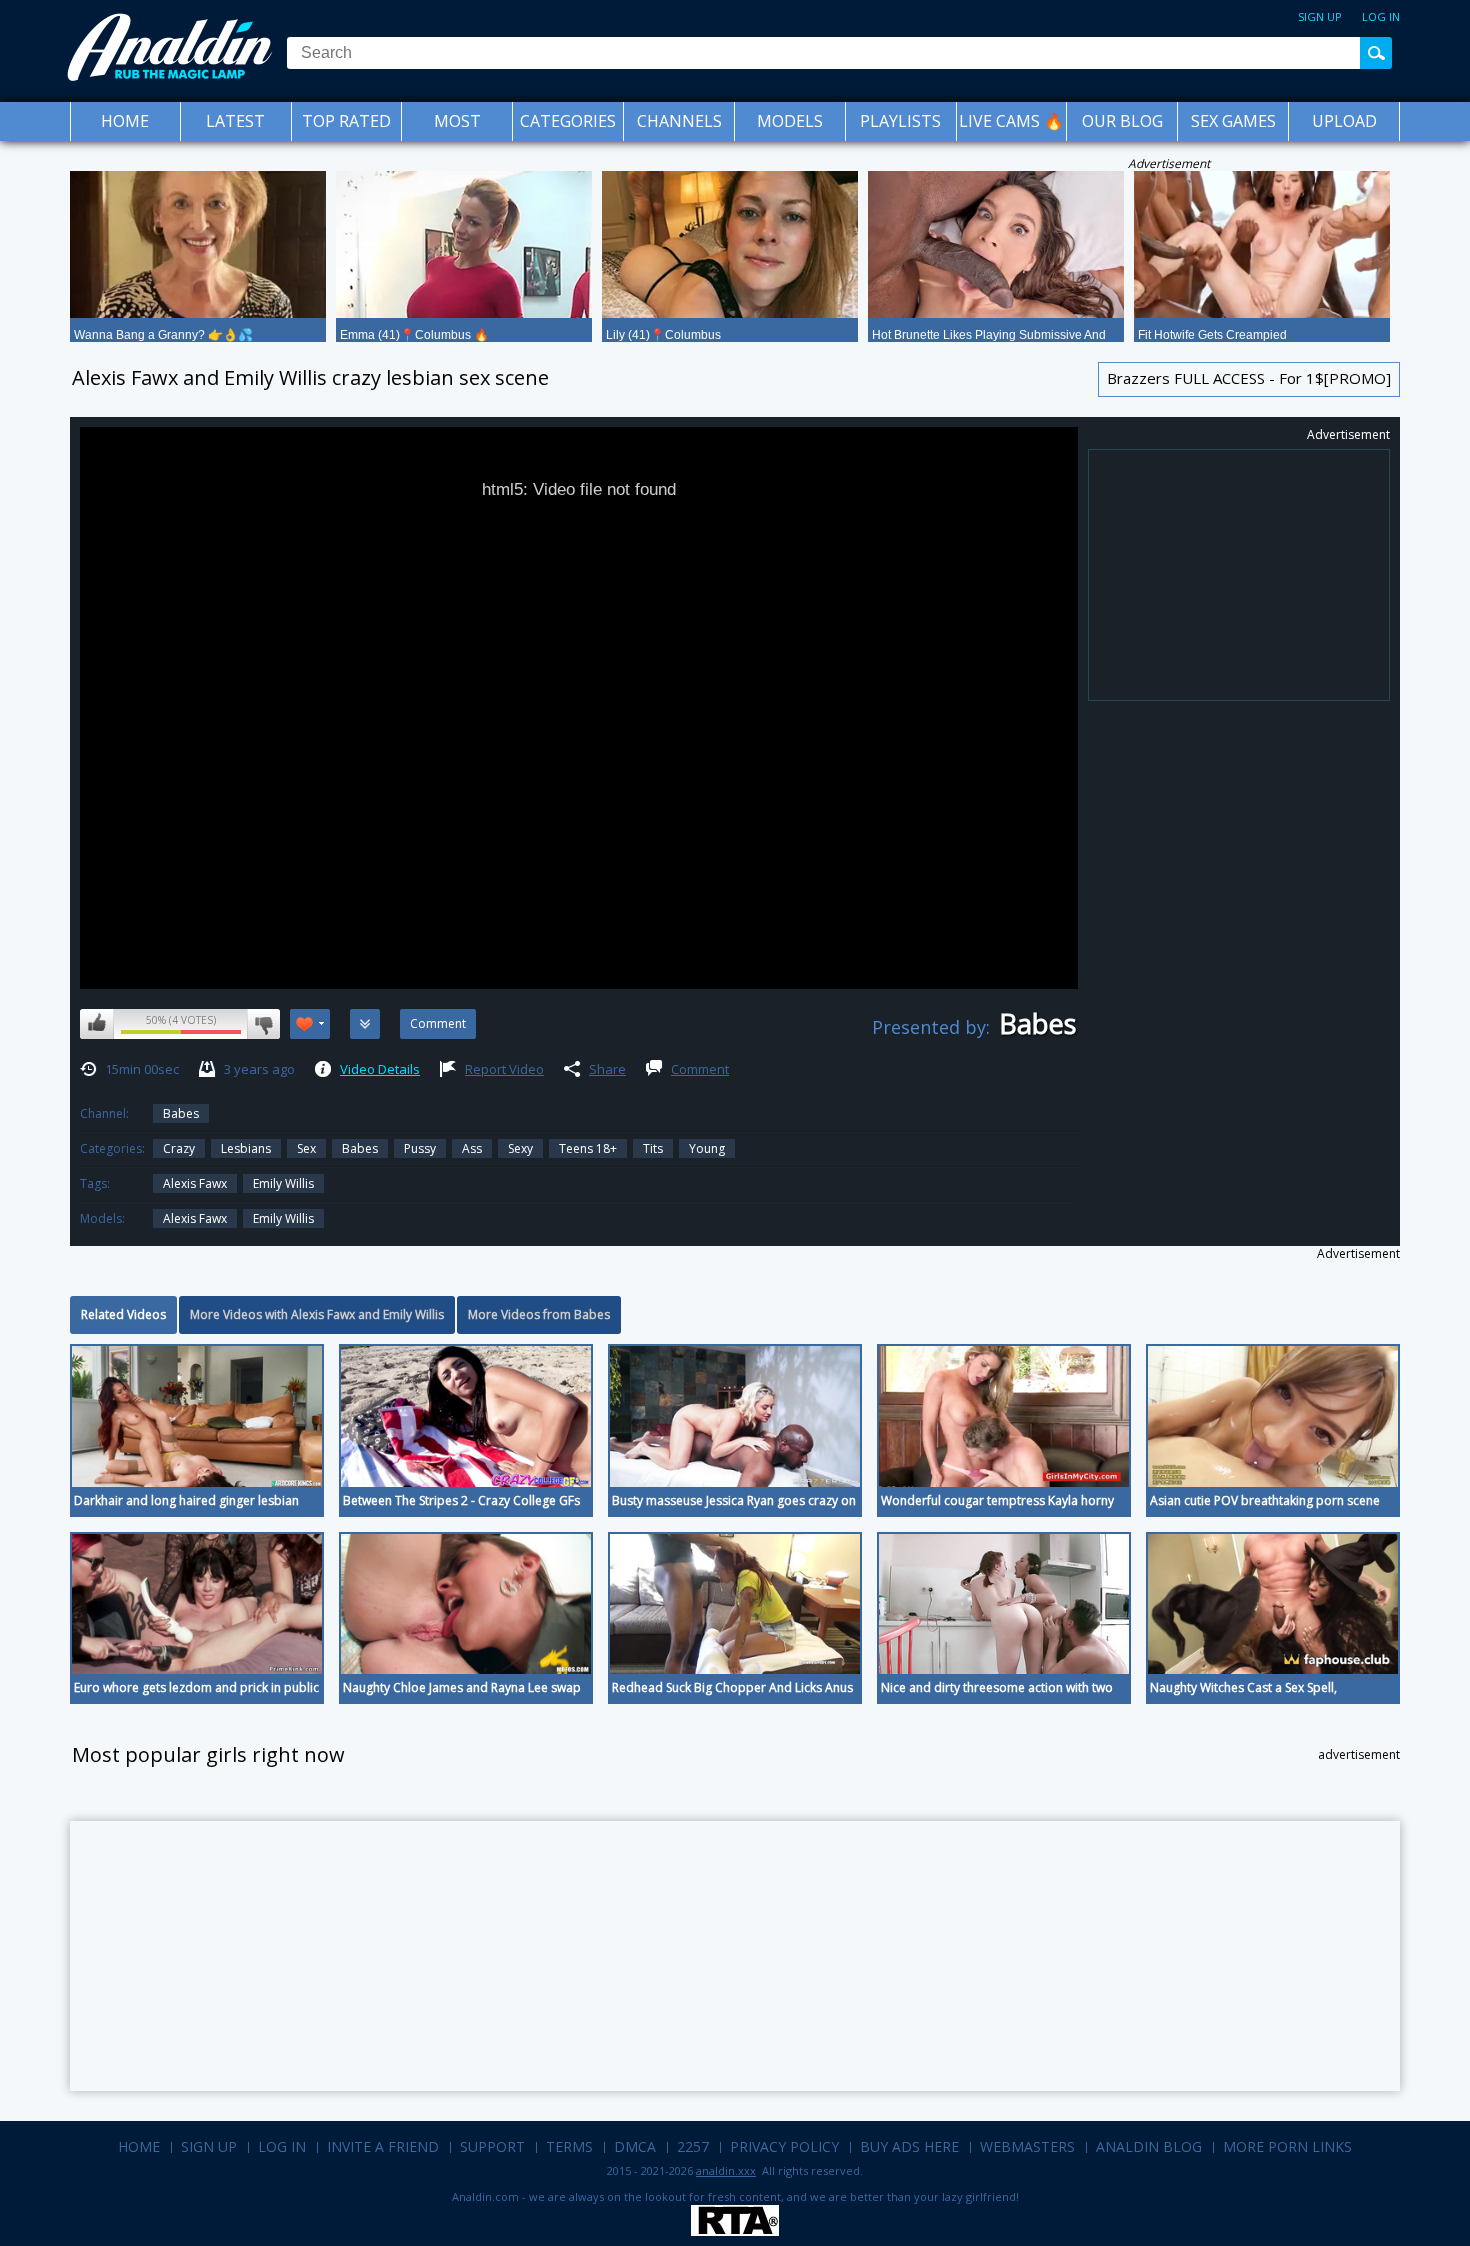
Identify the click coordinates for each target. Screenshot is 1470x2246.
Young (707, 1148)
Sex (306, 1148)
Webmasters (1027, 2146)
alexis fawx (195, 1183)
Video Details (380, 1069)
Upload (1344, 121)
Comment (700, 1069)
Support (492, 2146)
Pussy (420, 1148)
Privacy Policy (784, 2146)
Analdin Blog (1149, 2146)
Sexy (520, 1148)
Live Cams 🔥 (1011, 121)
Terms (569, 2146)
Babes (181, 1113)
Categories (568, 121)
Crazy (179, 1148)
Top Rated (346, 121)
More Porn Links (1287, 2146)
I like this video (97, 1024)
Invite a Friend (383, 2146)
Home (125, 121)
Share (607, 1069)
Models (790, 121)
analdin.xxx (726, 2170)
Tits (653, 1148)
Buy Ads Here (909, 2146)
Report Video (504, 1069)
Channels (679, 121)
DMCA (635, 2146)
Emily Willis (283, 1183)
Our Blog (1122, 121)
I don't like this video (263, 1024)
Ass (472, 1148)
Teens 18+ (588, 1148)
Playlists (900, 121)
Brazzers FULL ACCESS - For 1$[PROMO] (1249, 378)
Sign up (1320, 16)
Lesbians (246, 1148)
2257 (693, 2146)
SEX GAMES (1233, 121)
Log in (1381, 16)
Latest (235, 121)
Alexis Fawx (195, 1218)
